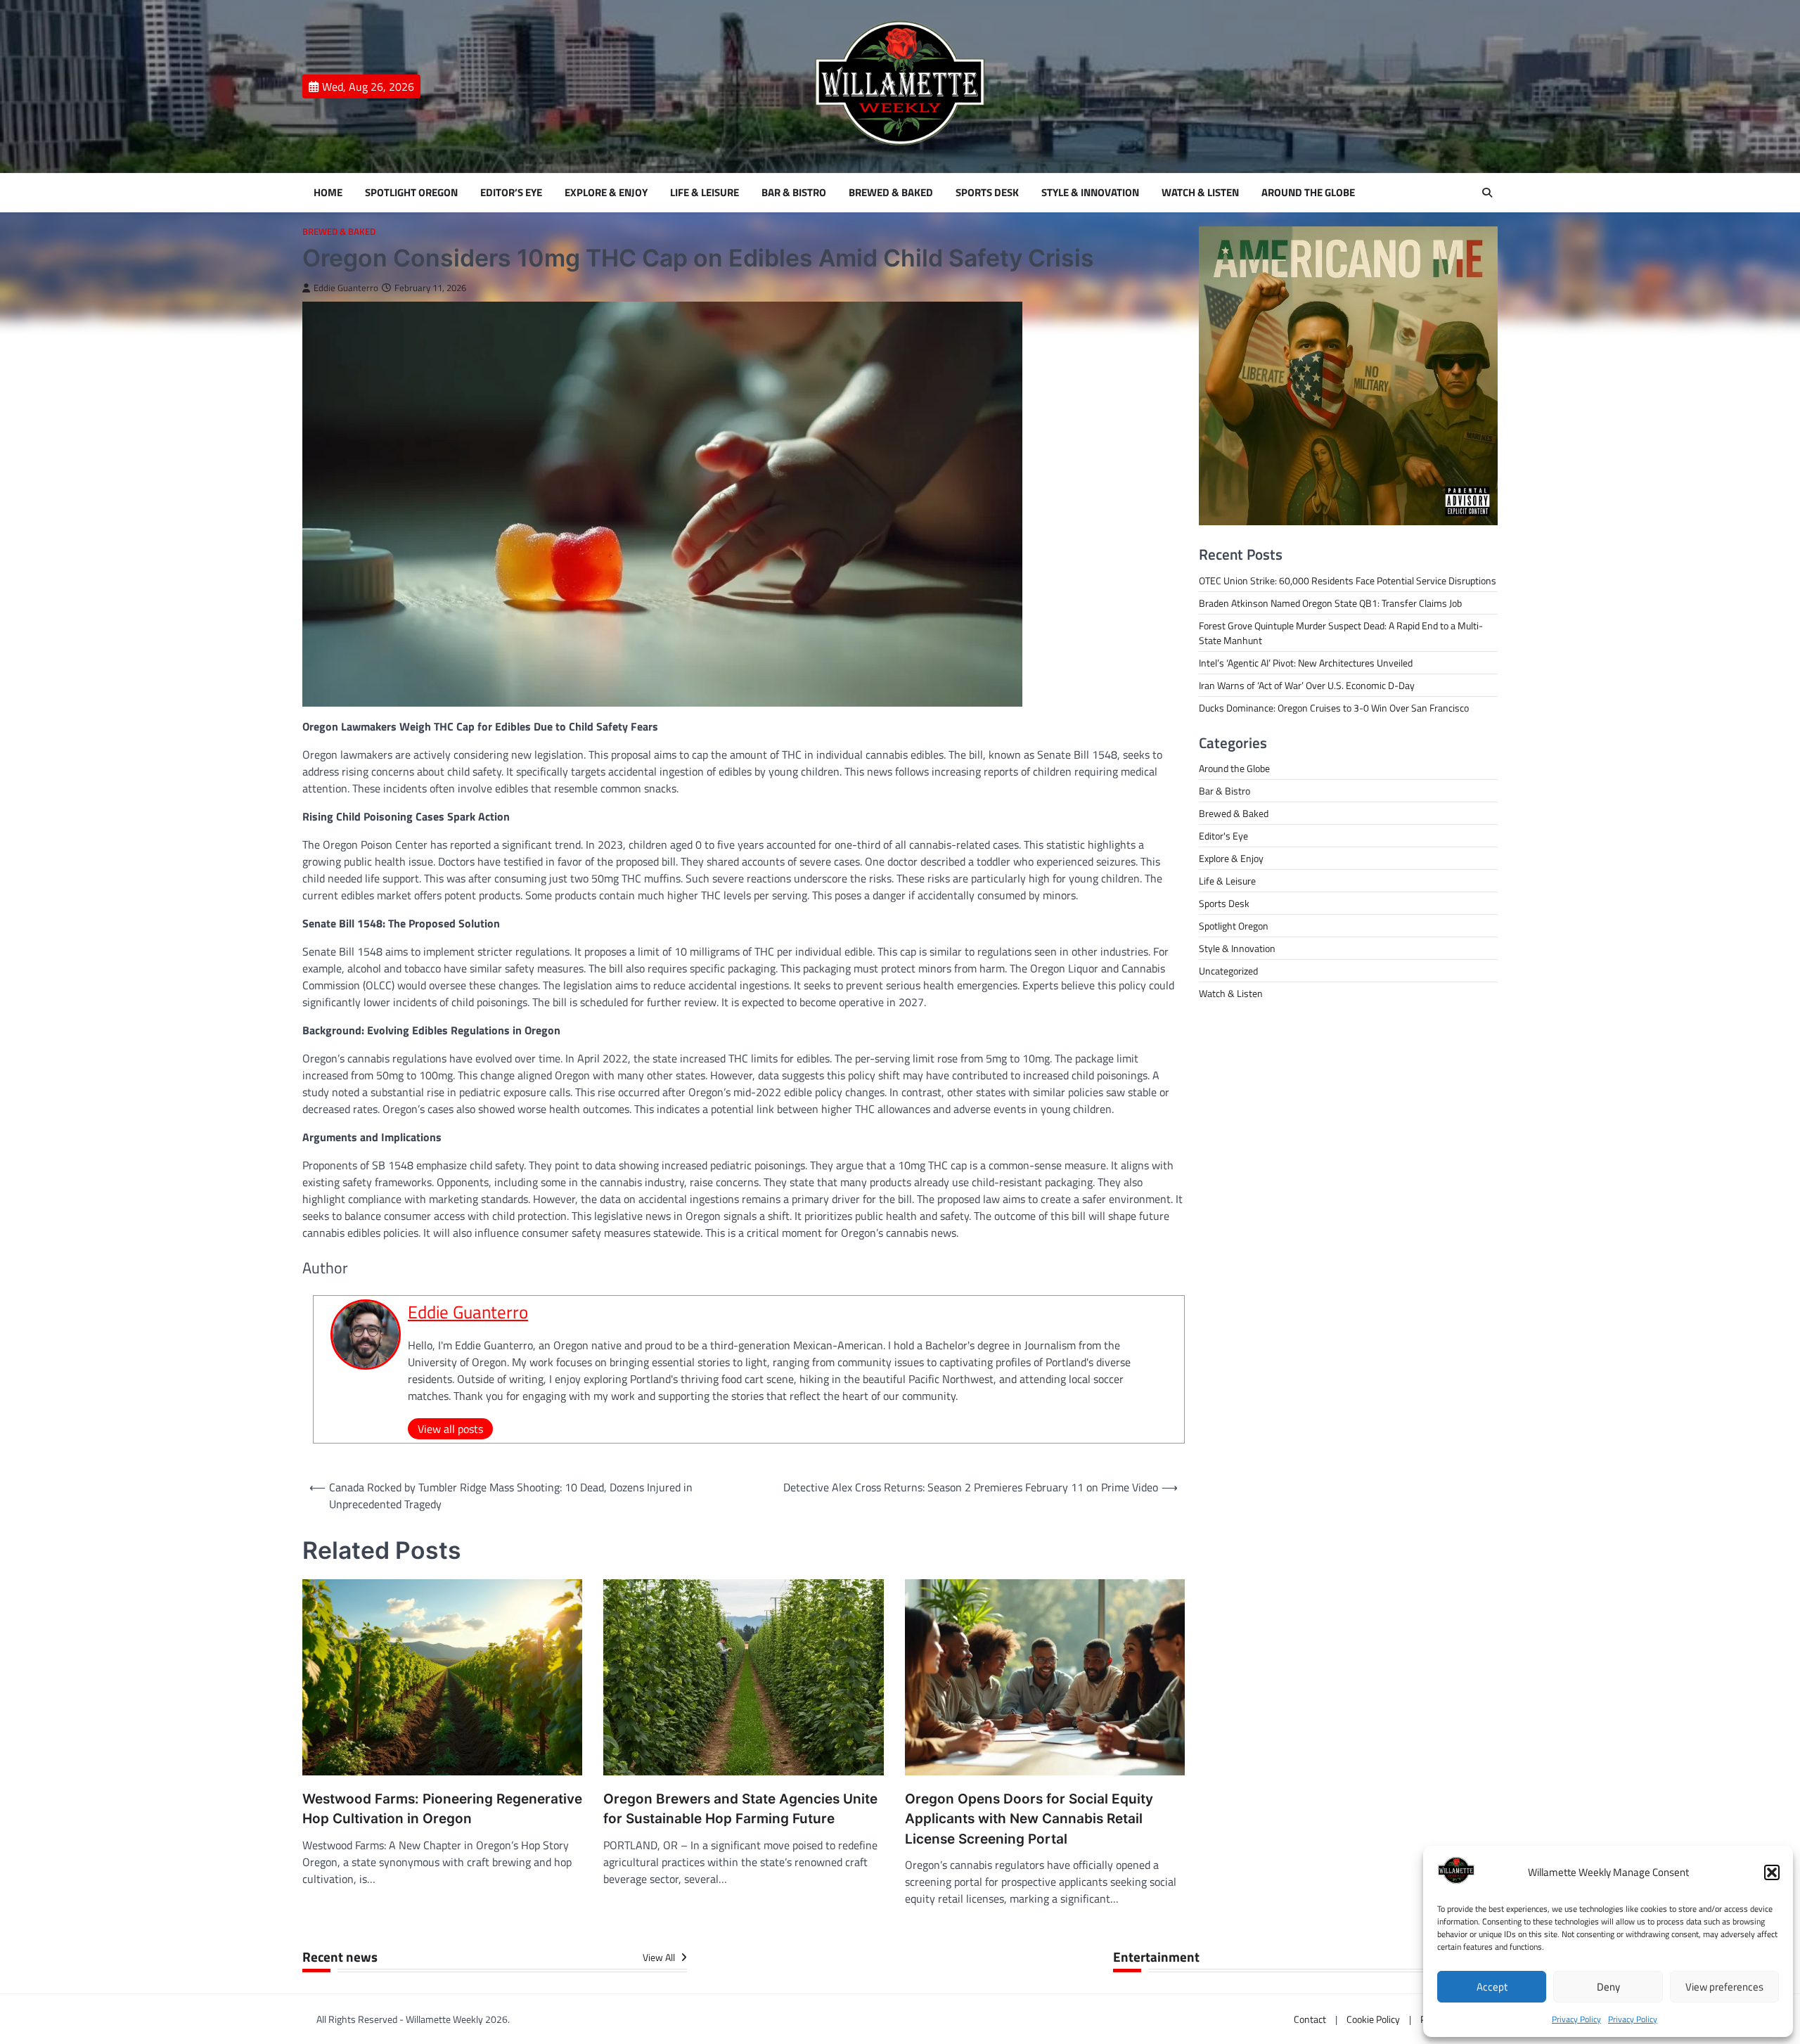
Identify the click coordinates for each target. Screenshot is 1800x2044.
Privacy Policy (1576, 2019)
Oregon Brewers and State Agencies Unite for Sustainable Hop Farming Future (740, 1809)
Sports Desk (987, 193)
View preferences (1724, 1987)
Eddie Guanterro (346, 288)
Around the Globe (1308, 193)
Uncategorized (1228, 971)
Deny (1608, 1987)
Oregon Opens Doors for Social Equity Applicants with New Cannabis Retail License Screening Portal (1029, 1819)
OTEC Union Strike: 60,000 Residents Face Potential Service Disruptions (1348, 580)
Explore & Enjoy (606, 193)
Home (328, 193)
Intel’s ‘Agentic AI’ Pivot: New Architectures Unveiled (1306, 663)
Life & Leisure (705, 193)
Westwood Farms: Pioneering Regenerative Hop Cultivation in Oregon (442, 1809)
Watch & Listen (1200, 193)
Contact (1310, 2019)
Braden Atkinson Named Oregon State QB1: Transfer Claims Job (1330, 603)
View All (660, 1958)
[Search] (1487, 193)
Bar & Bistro (794, 193)
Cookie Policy (1373, 2019)
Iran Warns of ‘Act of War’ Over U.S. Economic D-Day (1307, 685)
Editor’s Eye (511, 193)
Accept (1492, 1987)
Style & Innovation (1090, 193)
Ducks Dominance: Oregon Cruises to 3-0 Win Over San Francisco (1334, 708)
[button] (1772, 1872)
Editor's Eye (1223, 836)
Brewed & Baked (891, 193)
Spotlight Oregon (411, 193)
